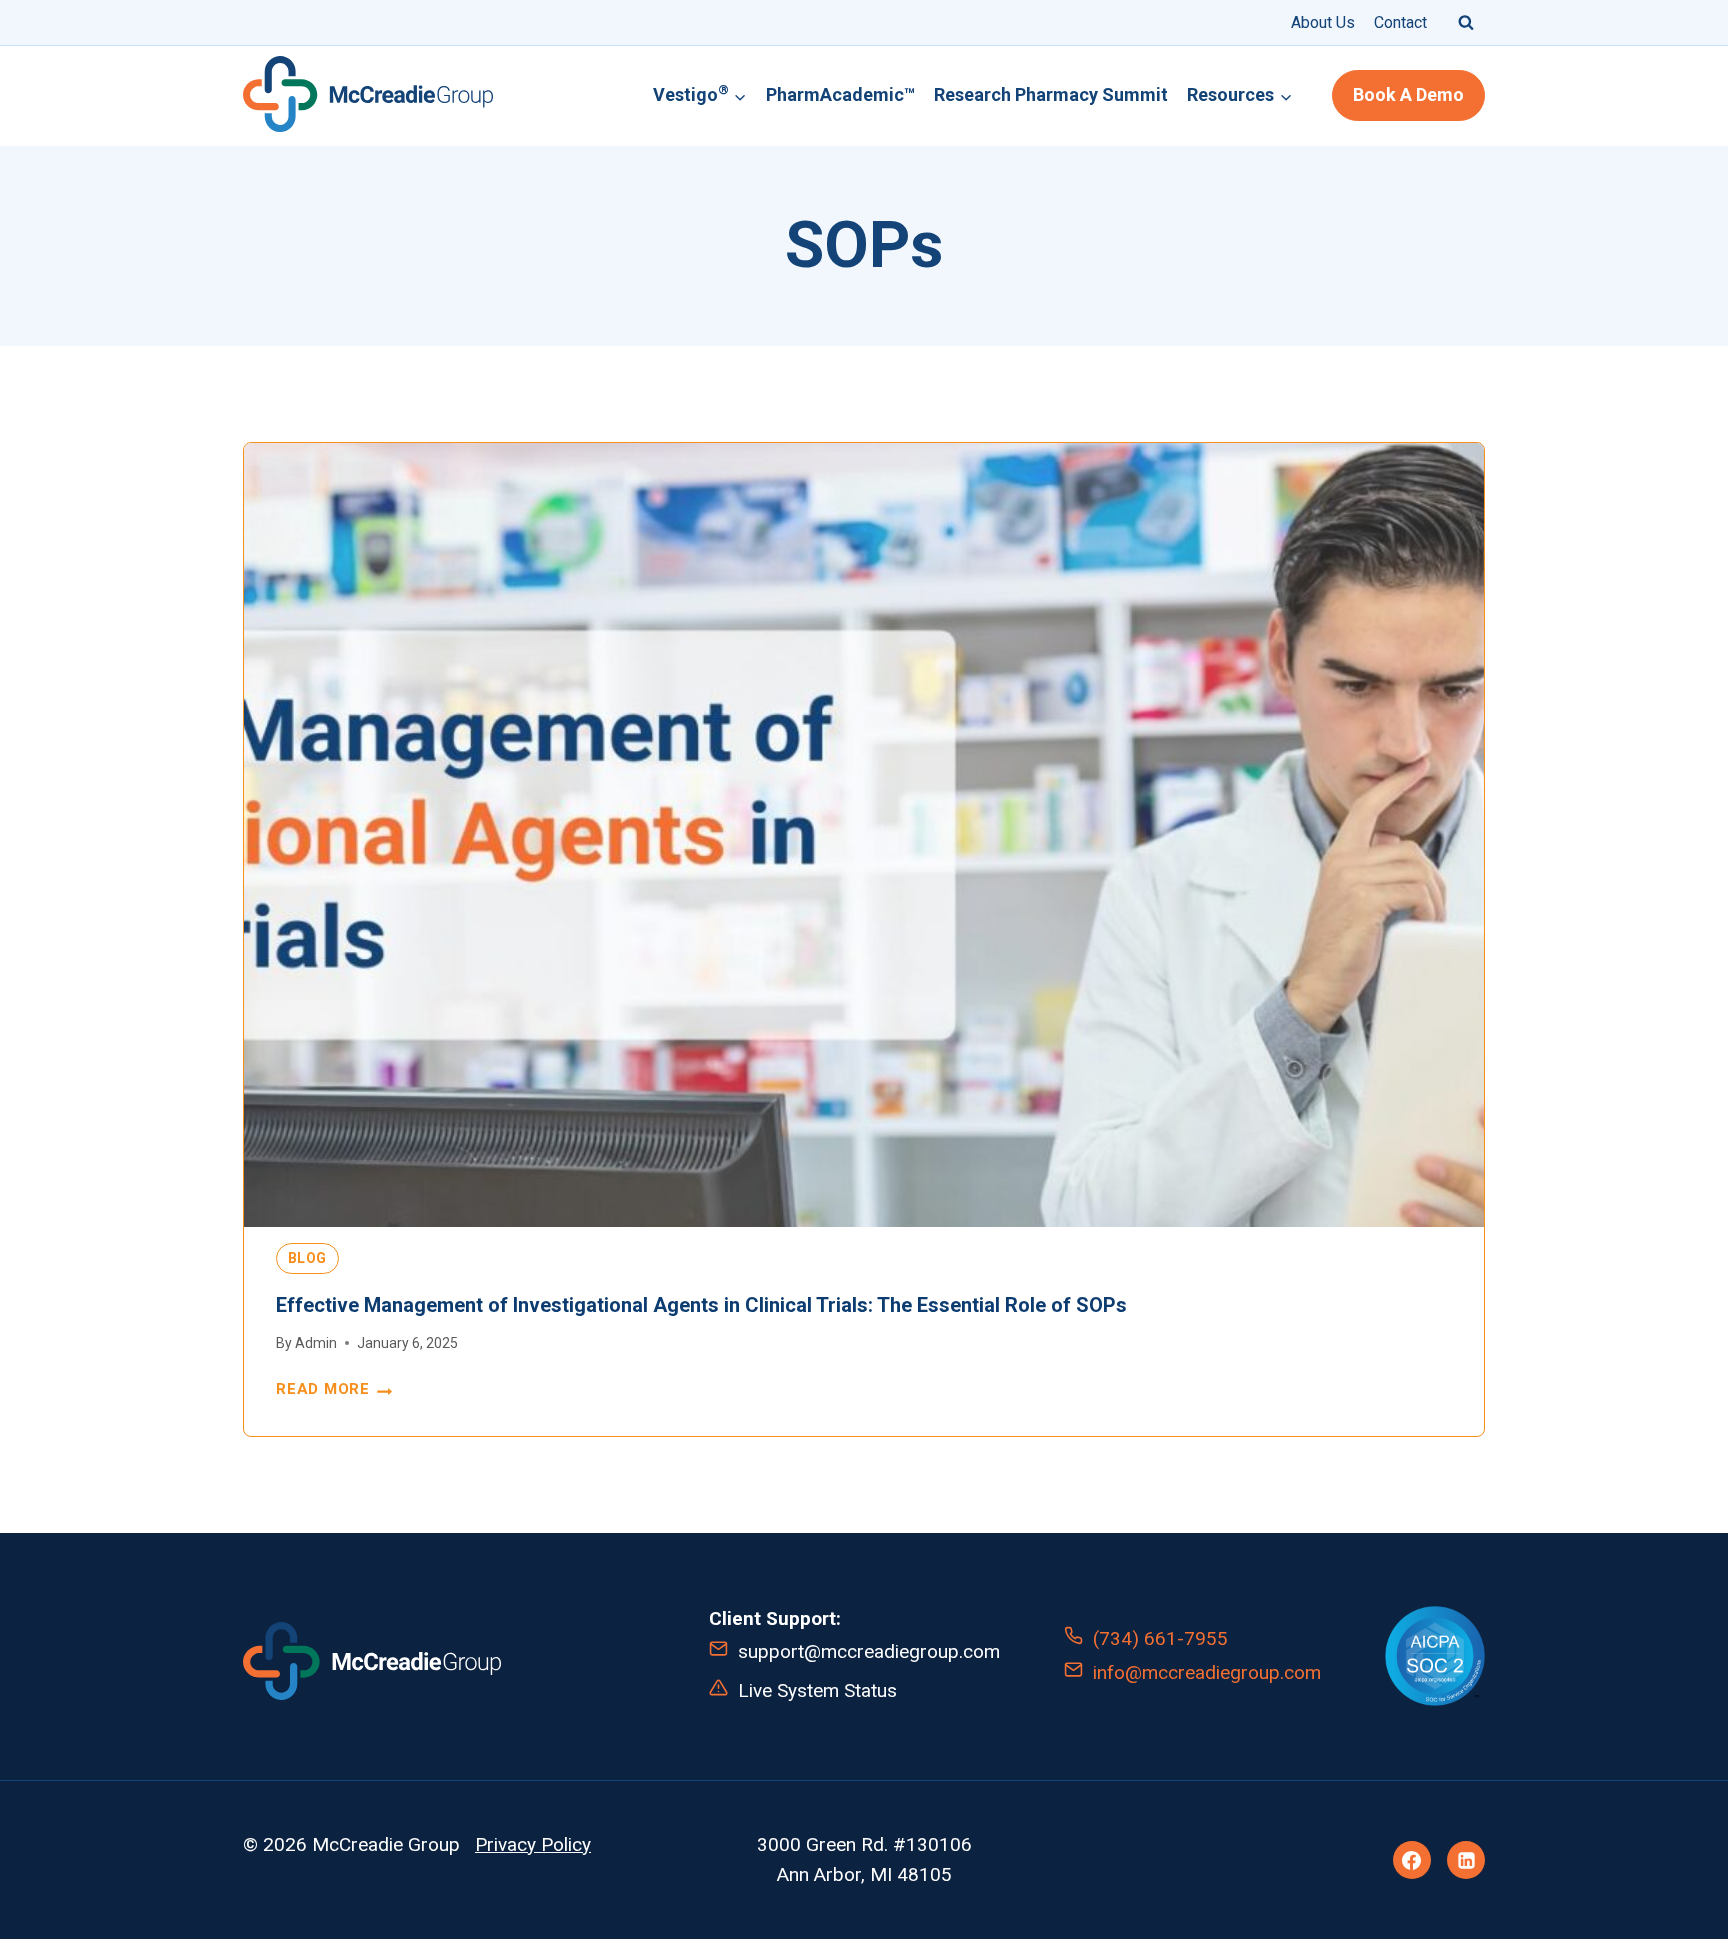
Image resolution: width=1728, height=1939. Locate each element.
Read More (334, 1390)
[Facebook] (1412, 1860)
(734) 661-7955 (1160, 1638)
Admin (316, 1343)
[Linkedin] (1466, 1860)
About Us (1323, 22)
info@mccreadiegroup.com (1207, 1672)
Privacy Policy (533, 1844)
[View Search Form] (1466, 22)
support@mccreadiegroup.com (869, 1651)
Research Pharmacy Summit (1051, 94)
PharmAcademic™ (840, 94)
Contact (1400, 22)
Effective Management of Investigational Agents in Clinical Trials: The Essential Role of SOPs (701, 1305)
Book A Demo (1408, 94)
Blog (308, 1258)
